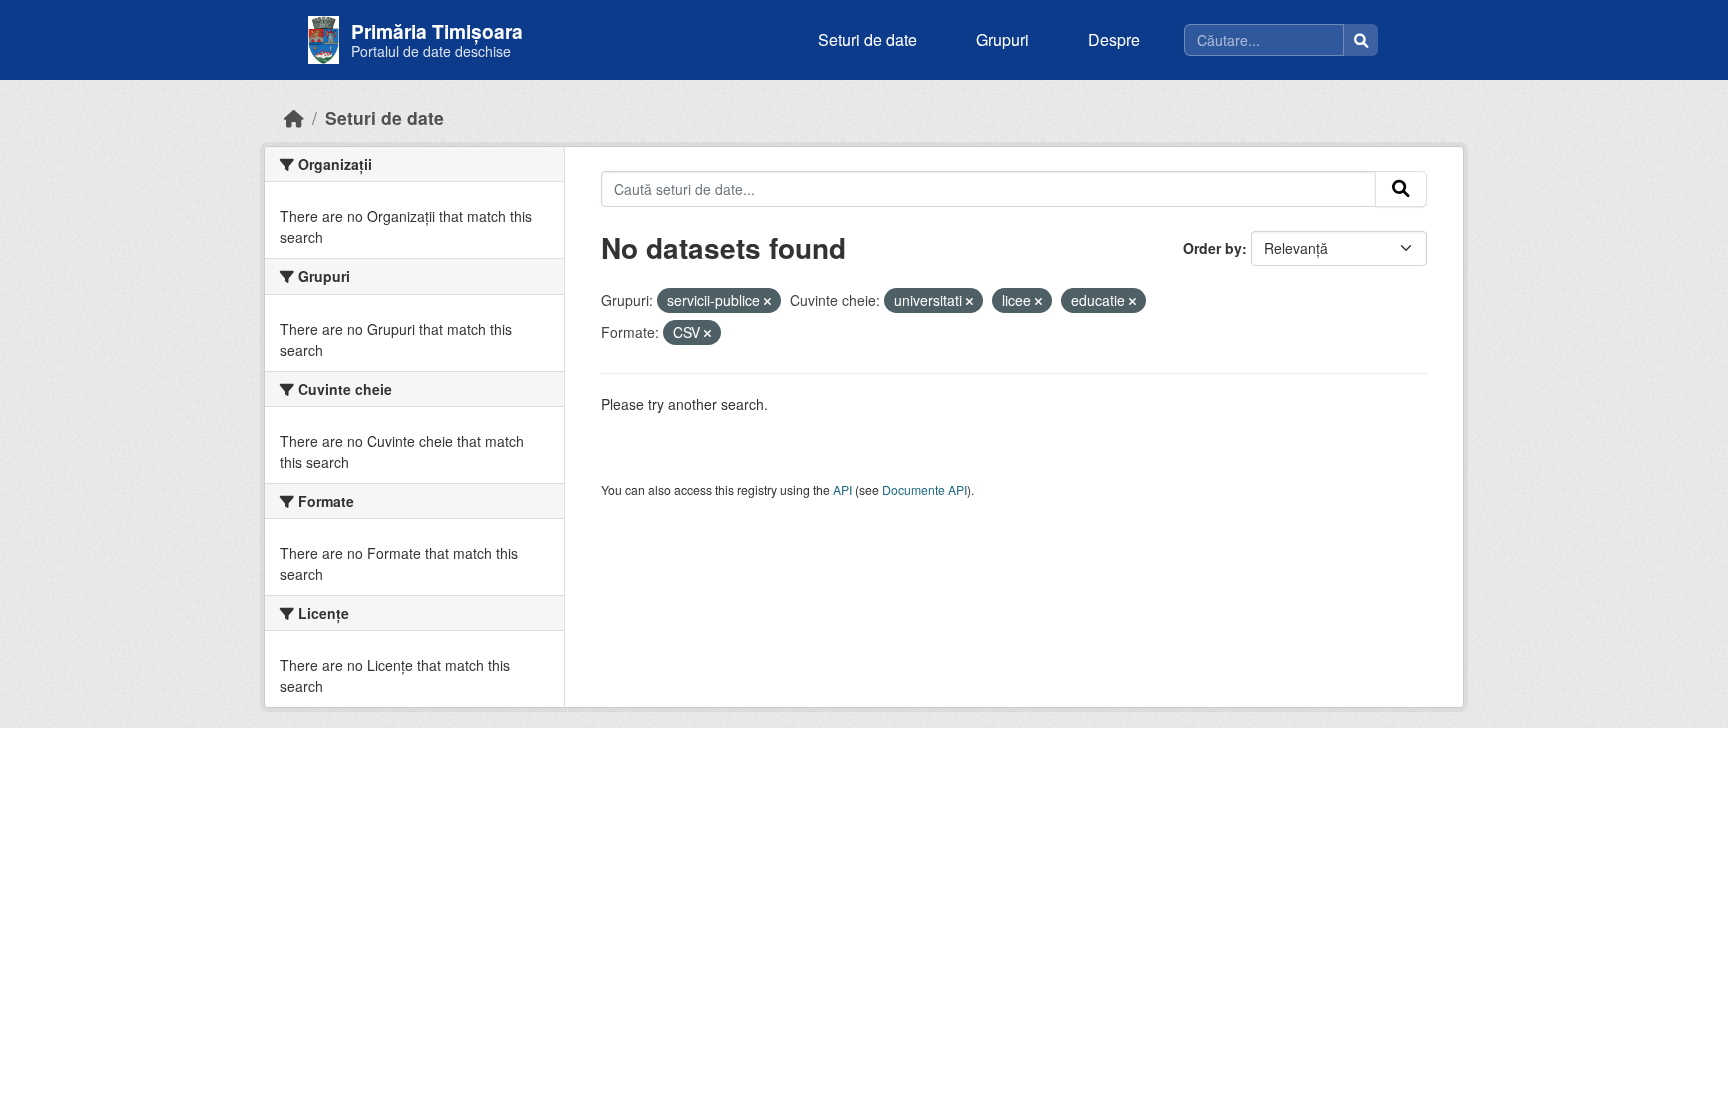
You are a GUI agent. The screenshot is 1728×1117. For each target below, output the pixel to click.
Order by (1212, 248)
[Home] (294, 117)
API (842, 489)
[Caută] (1361, 40)
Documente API (924, 489)
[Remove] (767, 301)
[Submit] (1401, 189)
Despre (1114, 39)
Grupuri (1002, 39)
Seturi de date (867, 39)
